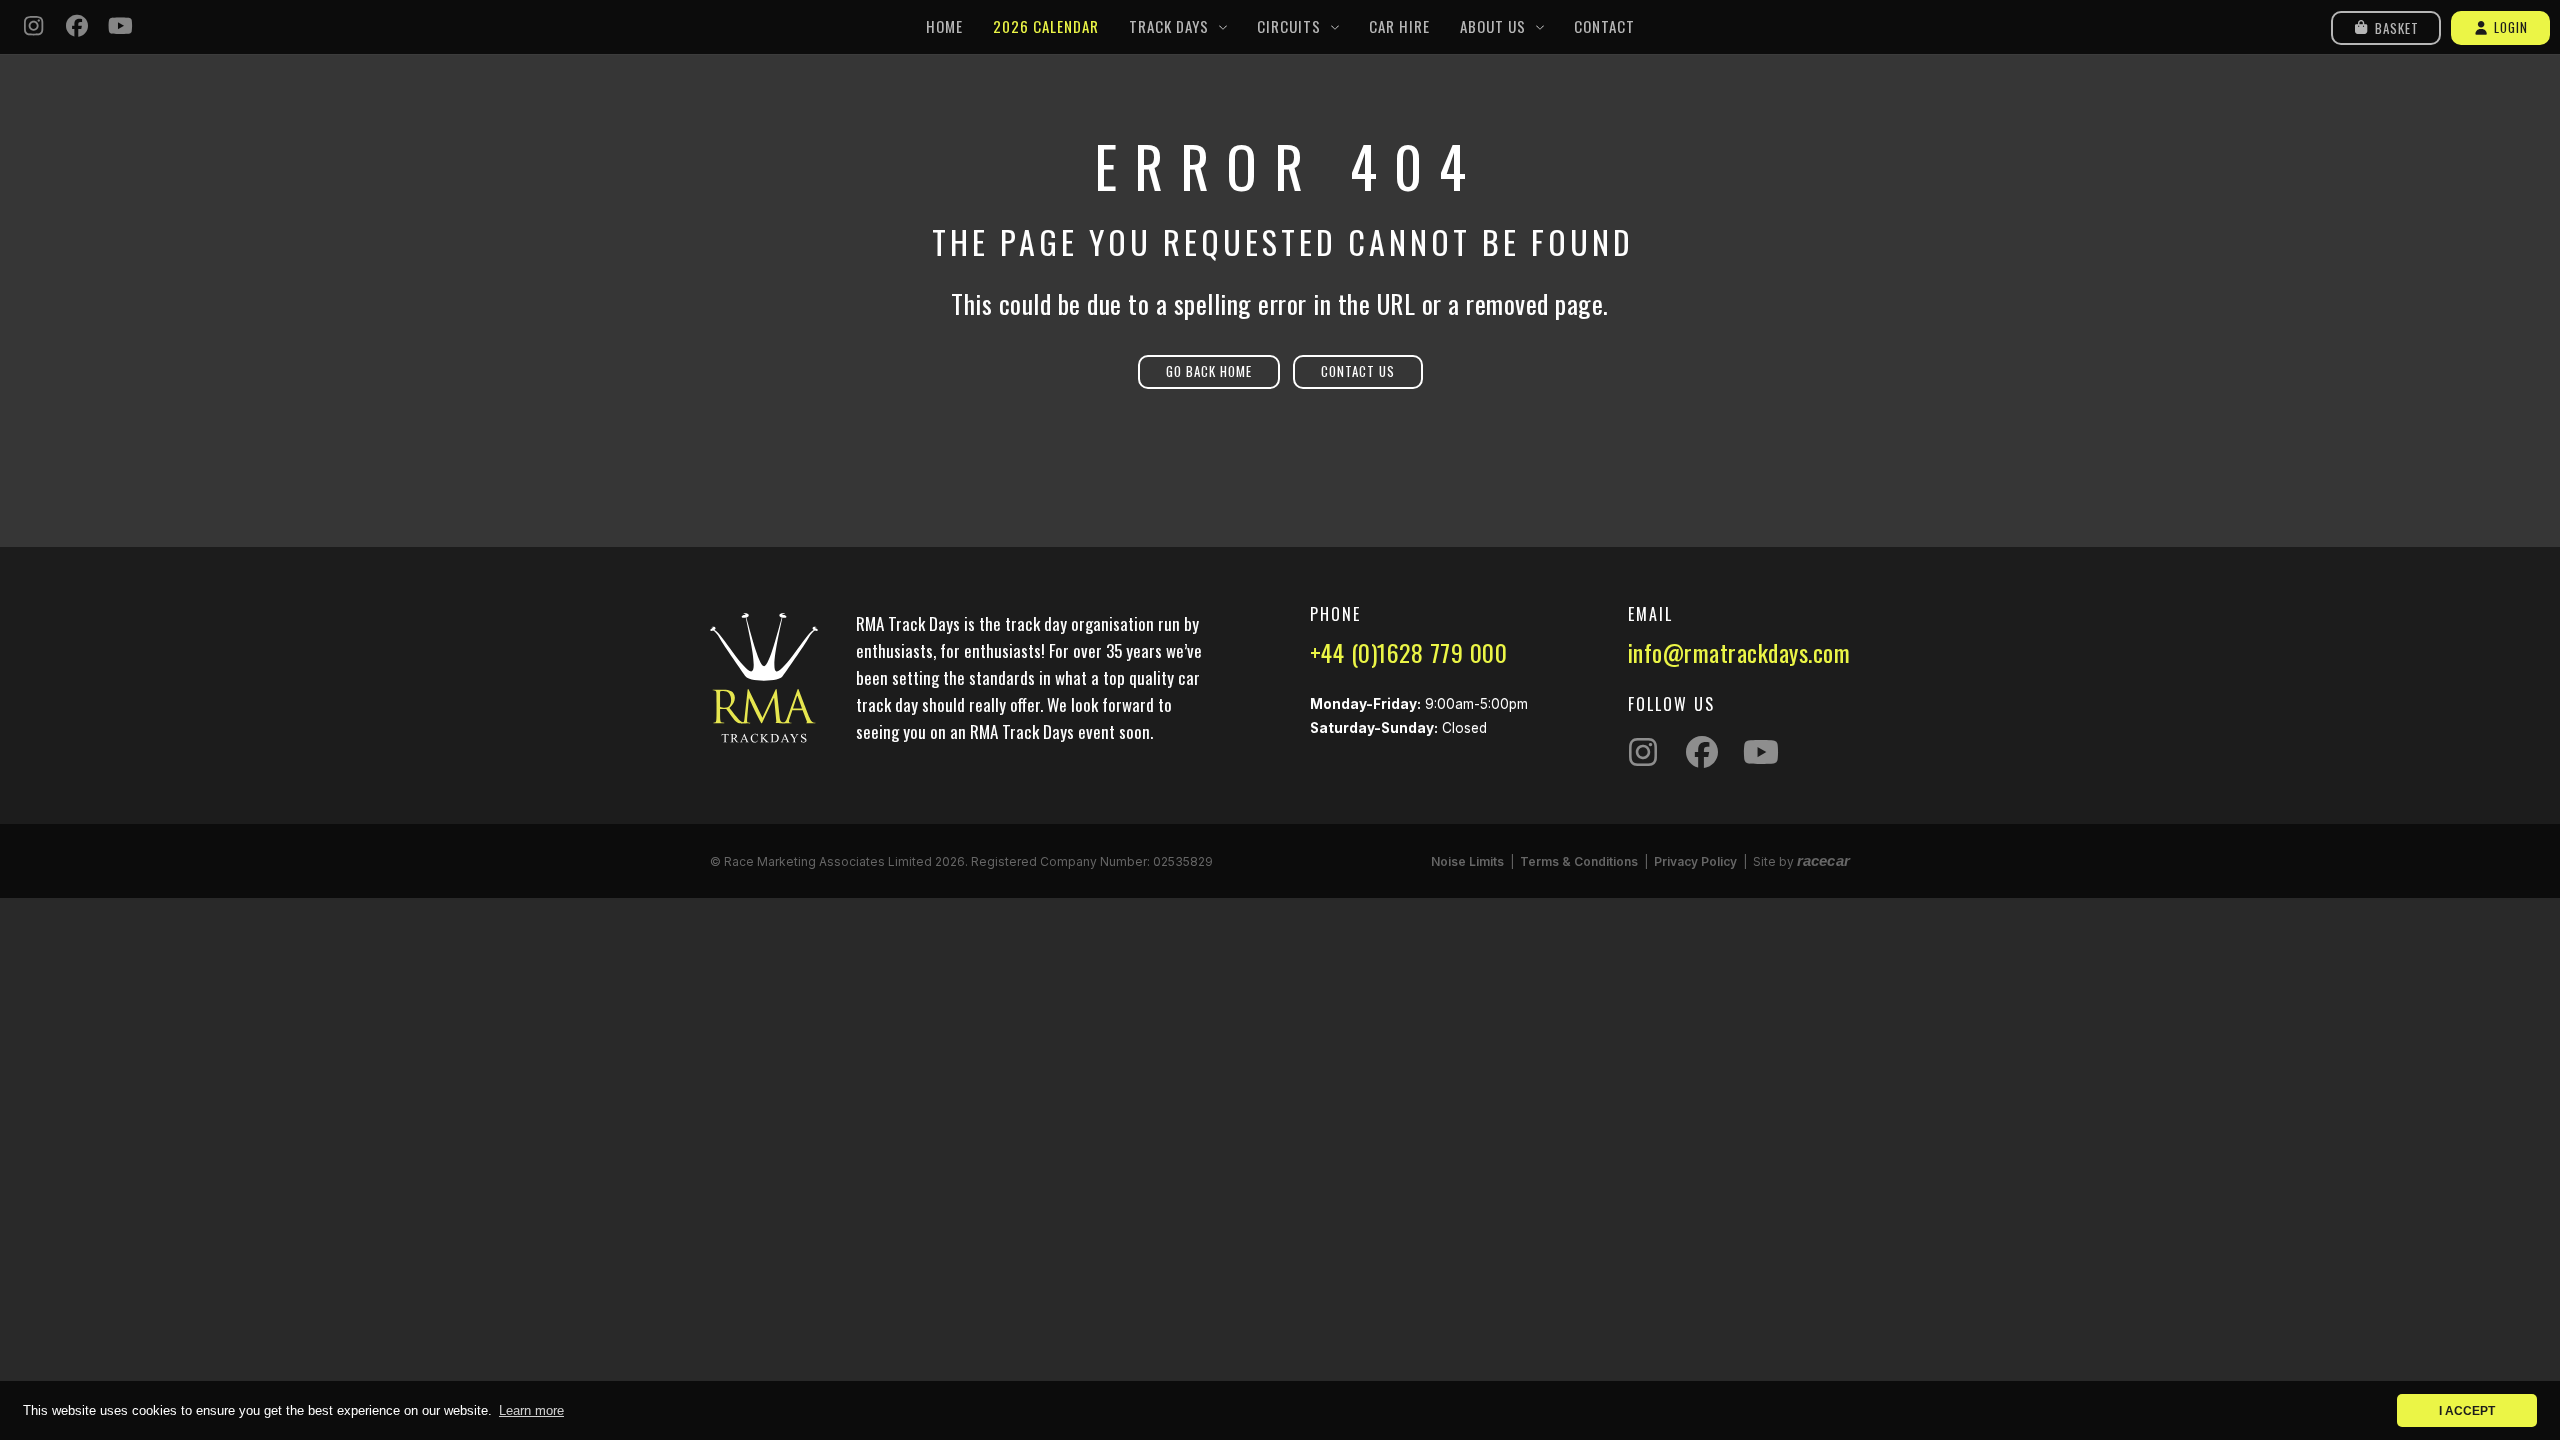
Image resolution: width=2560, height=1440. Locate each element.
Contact (1604, 26)
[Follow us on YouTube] (121, 27)
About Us (1493, 26)
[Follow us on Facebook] (78, 27)
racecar (1823, 860)
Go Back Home (1209, 371)
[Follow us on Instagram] (34, 27)
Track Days (1169, 26)
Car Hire (1399, 26)
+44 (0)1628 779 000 (1409, 652)
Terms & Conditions (1579, 861)
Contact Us (1358, 371)
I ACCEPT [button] (2467, 1410)
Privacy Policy (1695, 861)
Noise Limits (1467, 861)
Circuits (1289, 26)
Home (944, 26)
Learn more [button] (531, 1410)
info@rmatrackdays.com (1739, 652)
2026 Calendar (1046, 26)
